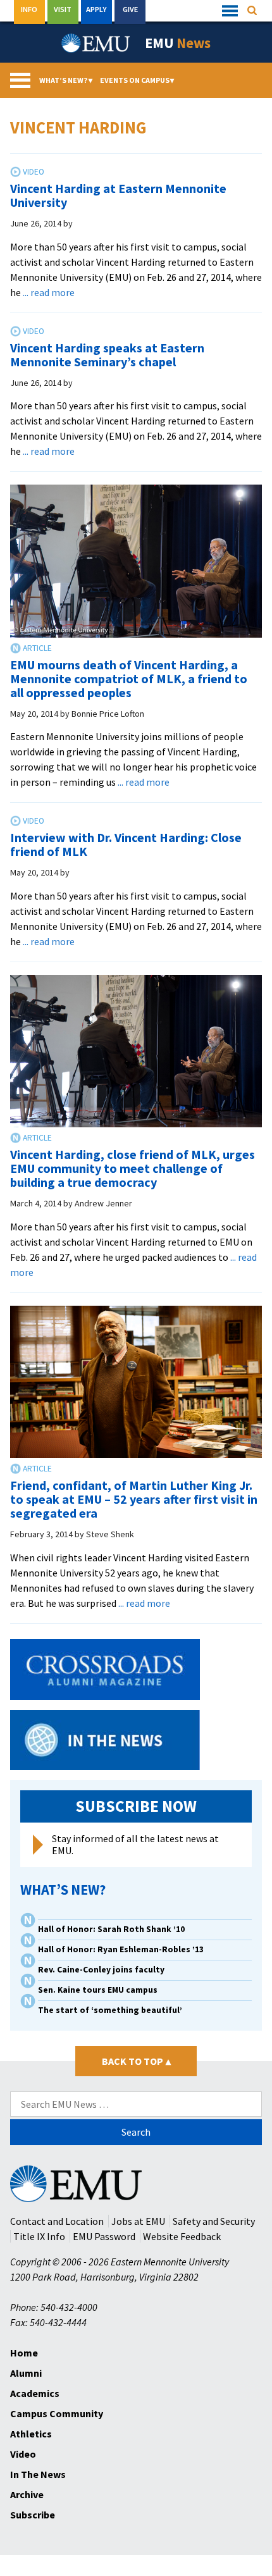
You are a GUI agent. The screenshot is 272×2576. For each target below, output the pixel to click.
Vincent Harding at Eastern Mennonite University (118, 195)
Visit (63, 9)
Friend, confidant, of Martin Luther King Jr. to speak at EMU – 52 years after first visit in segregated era (134, 1499)
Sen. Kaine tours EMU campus (98, 1990)
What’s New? (66, 80)
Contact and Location (57, 2221)
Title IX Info (39, 2236)
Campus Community (57, 2413)
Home (24, 2353)
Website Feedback (182, 2236)
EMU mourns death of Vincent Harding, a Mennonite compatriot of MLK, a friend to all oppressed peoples (129, 678)
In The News (38, 2474)
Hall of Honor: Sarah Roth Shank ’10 (111, 1929)
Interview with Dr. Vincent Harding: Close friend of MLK (126, 844)
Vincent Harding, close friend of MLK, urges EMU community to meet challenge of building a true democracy (133, 1168)
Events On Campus (137, 80)
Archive (27, 2494)
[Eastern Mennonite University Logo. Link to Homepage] (96, 43)
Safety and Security (214, 2221)
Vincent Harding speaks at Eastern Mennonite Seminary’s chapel (107, 355)
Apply (96, 9)
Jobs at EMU (138, 2221)
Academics (35, 2393)
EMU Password (104, 2236)
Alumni (26, 2373)
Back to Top (136, 2061)
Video (23, 2454)
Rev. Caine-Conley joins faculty (101, 1970)
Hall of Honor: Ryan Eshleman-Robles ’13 (121, 1949)
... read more (49, 292)
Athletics (31, 2434)
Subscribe (33, 2515)
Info (29, 9)
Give (130, 9)
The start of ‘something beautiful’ (110, 2010)
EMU (178, 43)
